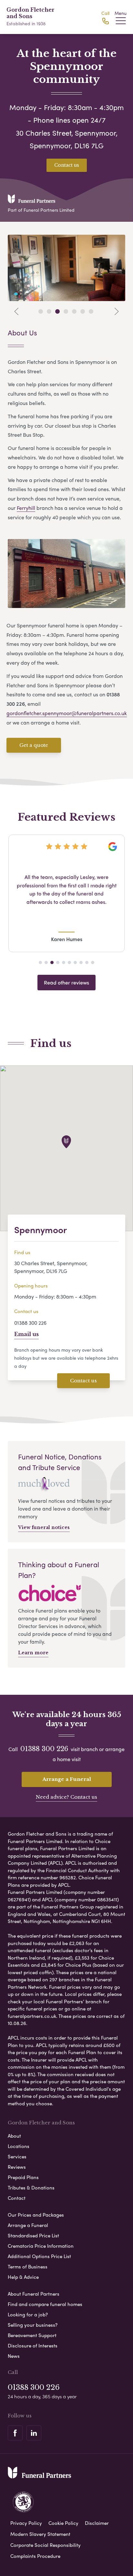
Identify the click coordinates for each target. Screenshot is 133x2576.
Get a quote (34, 745)
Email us (26, 1334)
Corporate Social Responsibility (46, 2545)
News (14, 2356)
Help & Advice (23, 2277)
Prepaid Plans (23, 2177)
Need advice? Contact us (66, 1797)
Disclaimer (97, 2523)
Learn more (33, 1653)
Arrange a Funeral (67, 1779)
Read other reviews (66, 982)
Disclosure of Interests (33, 2345)
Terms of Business (28, 2267)
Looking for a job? (28, 2314)
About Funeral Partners (34, 2294)
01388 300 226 (30, 1323)
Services (17, 2156)
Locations (19, 2146)
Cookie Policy (63, 2523)
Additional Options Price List (39, 2256)
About (14, 2136)
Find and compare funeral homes (45, 2304)
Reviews (17, 2167)
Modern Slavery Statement (40, 2534)
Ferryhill (26, 508)
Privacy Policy (26, 2523)
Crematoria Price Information (41, 2246)
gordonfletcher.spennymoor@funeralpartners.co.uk (67, 713)
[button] (40, 962)
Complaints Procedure (35, 2556)
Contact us (67, 165)
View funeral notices (44, 1527)
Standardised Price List (33, 2235)
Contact (17, 2198)
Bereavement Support (32, 2335)
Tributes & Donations (31, 2188)
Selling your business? (33, 2325)
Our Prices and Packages (36, 2215)
